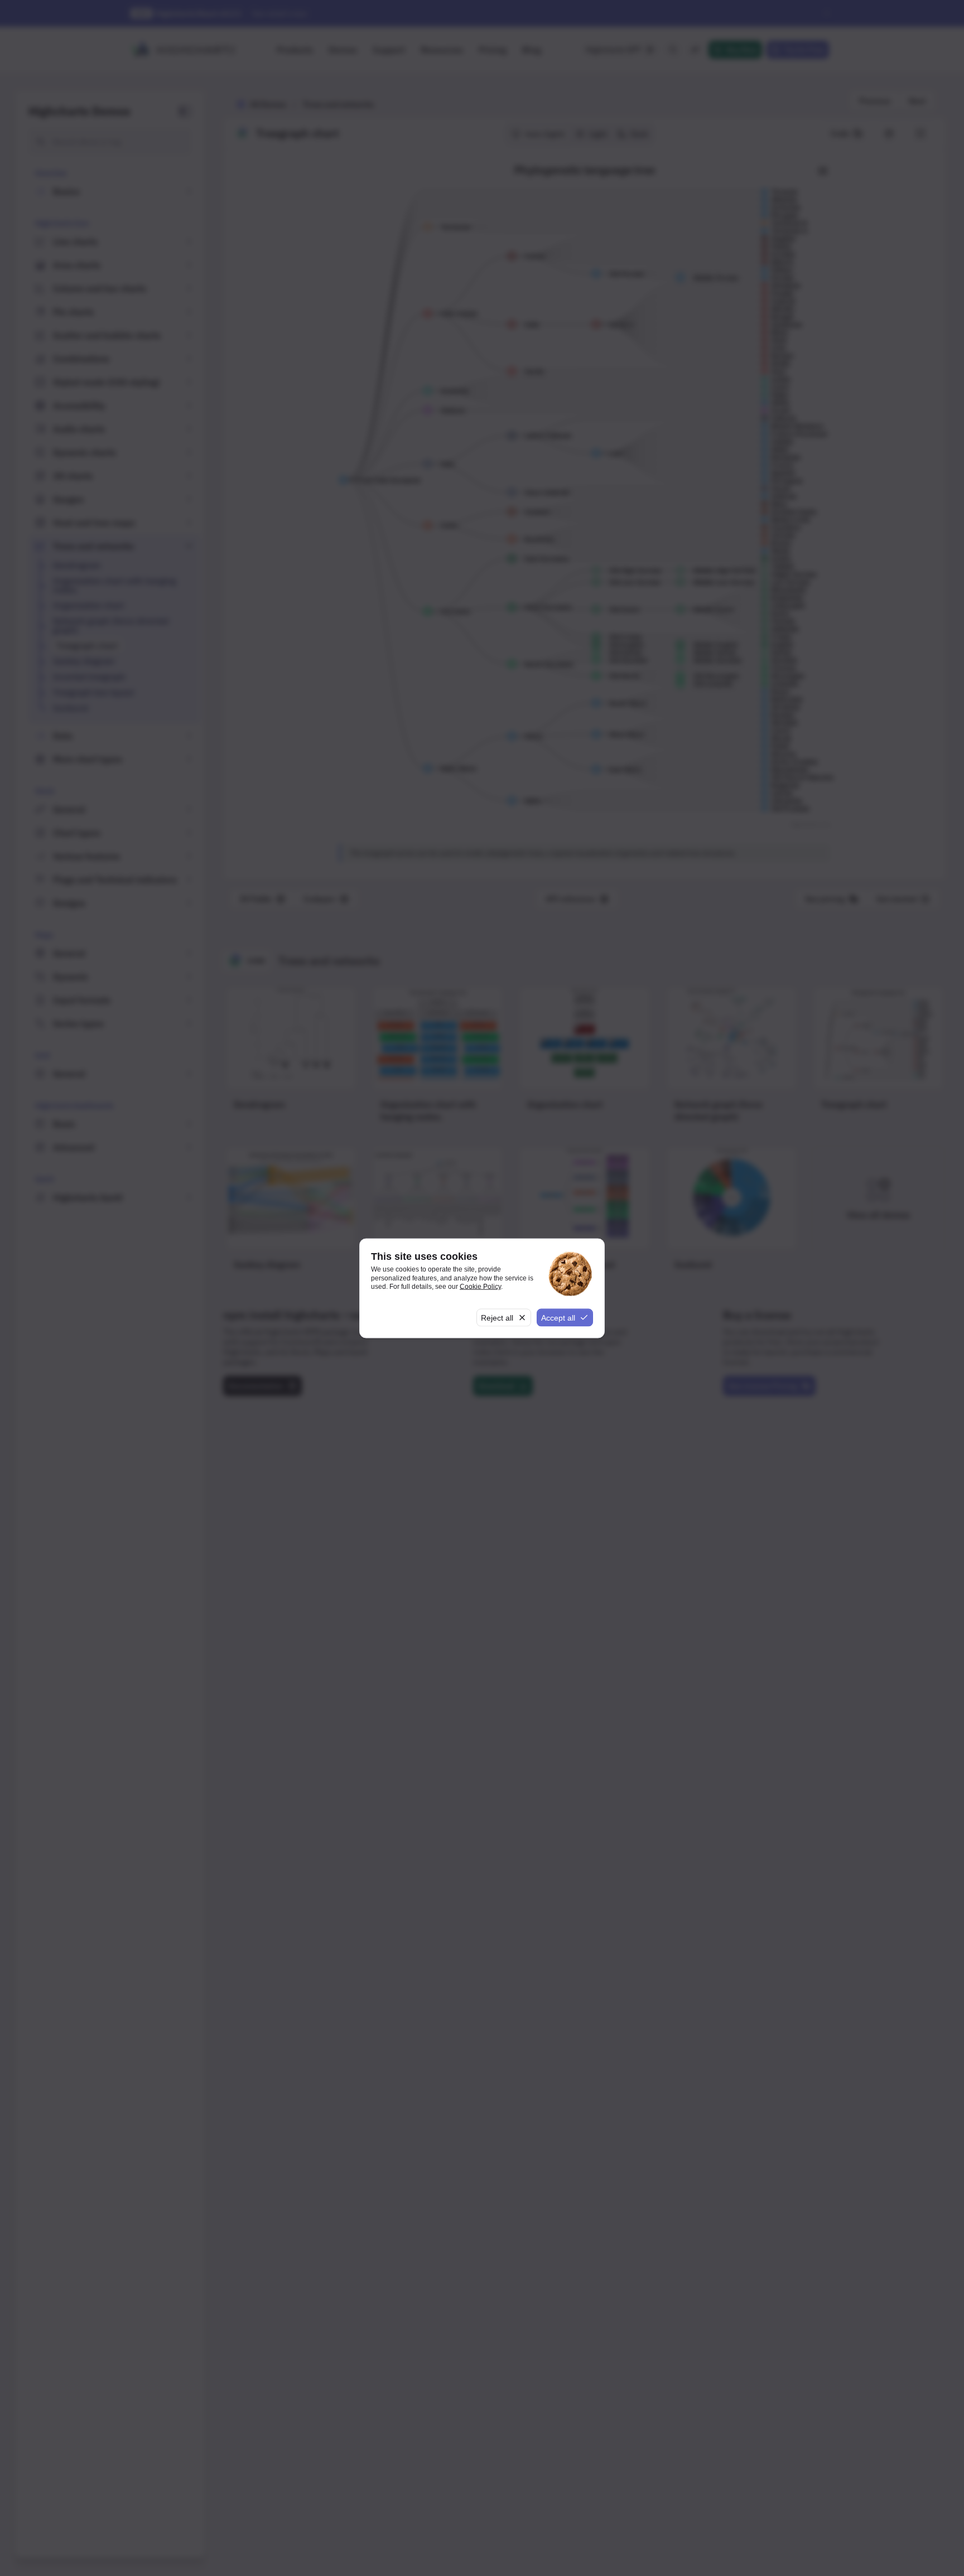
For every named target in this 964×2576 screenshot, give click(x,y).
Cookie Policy (480, 1287)
